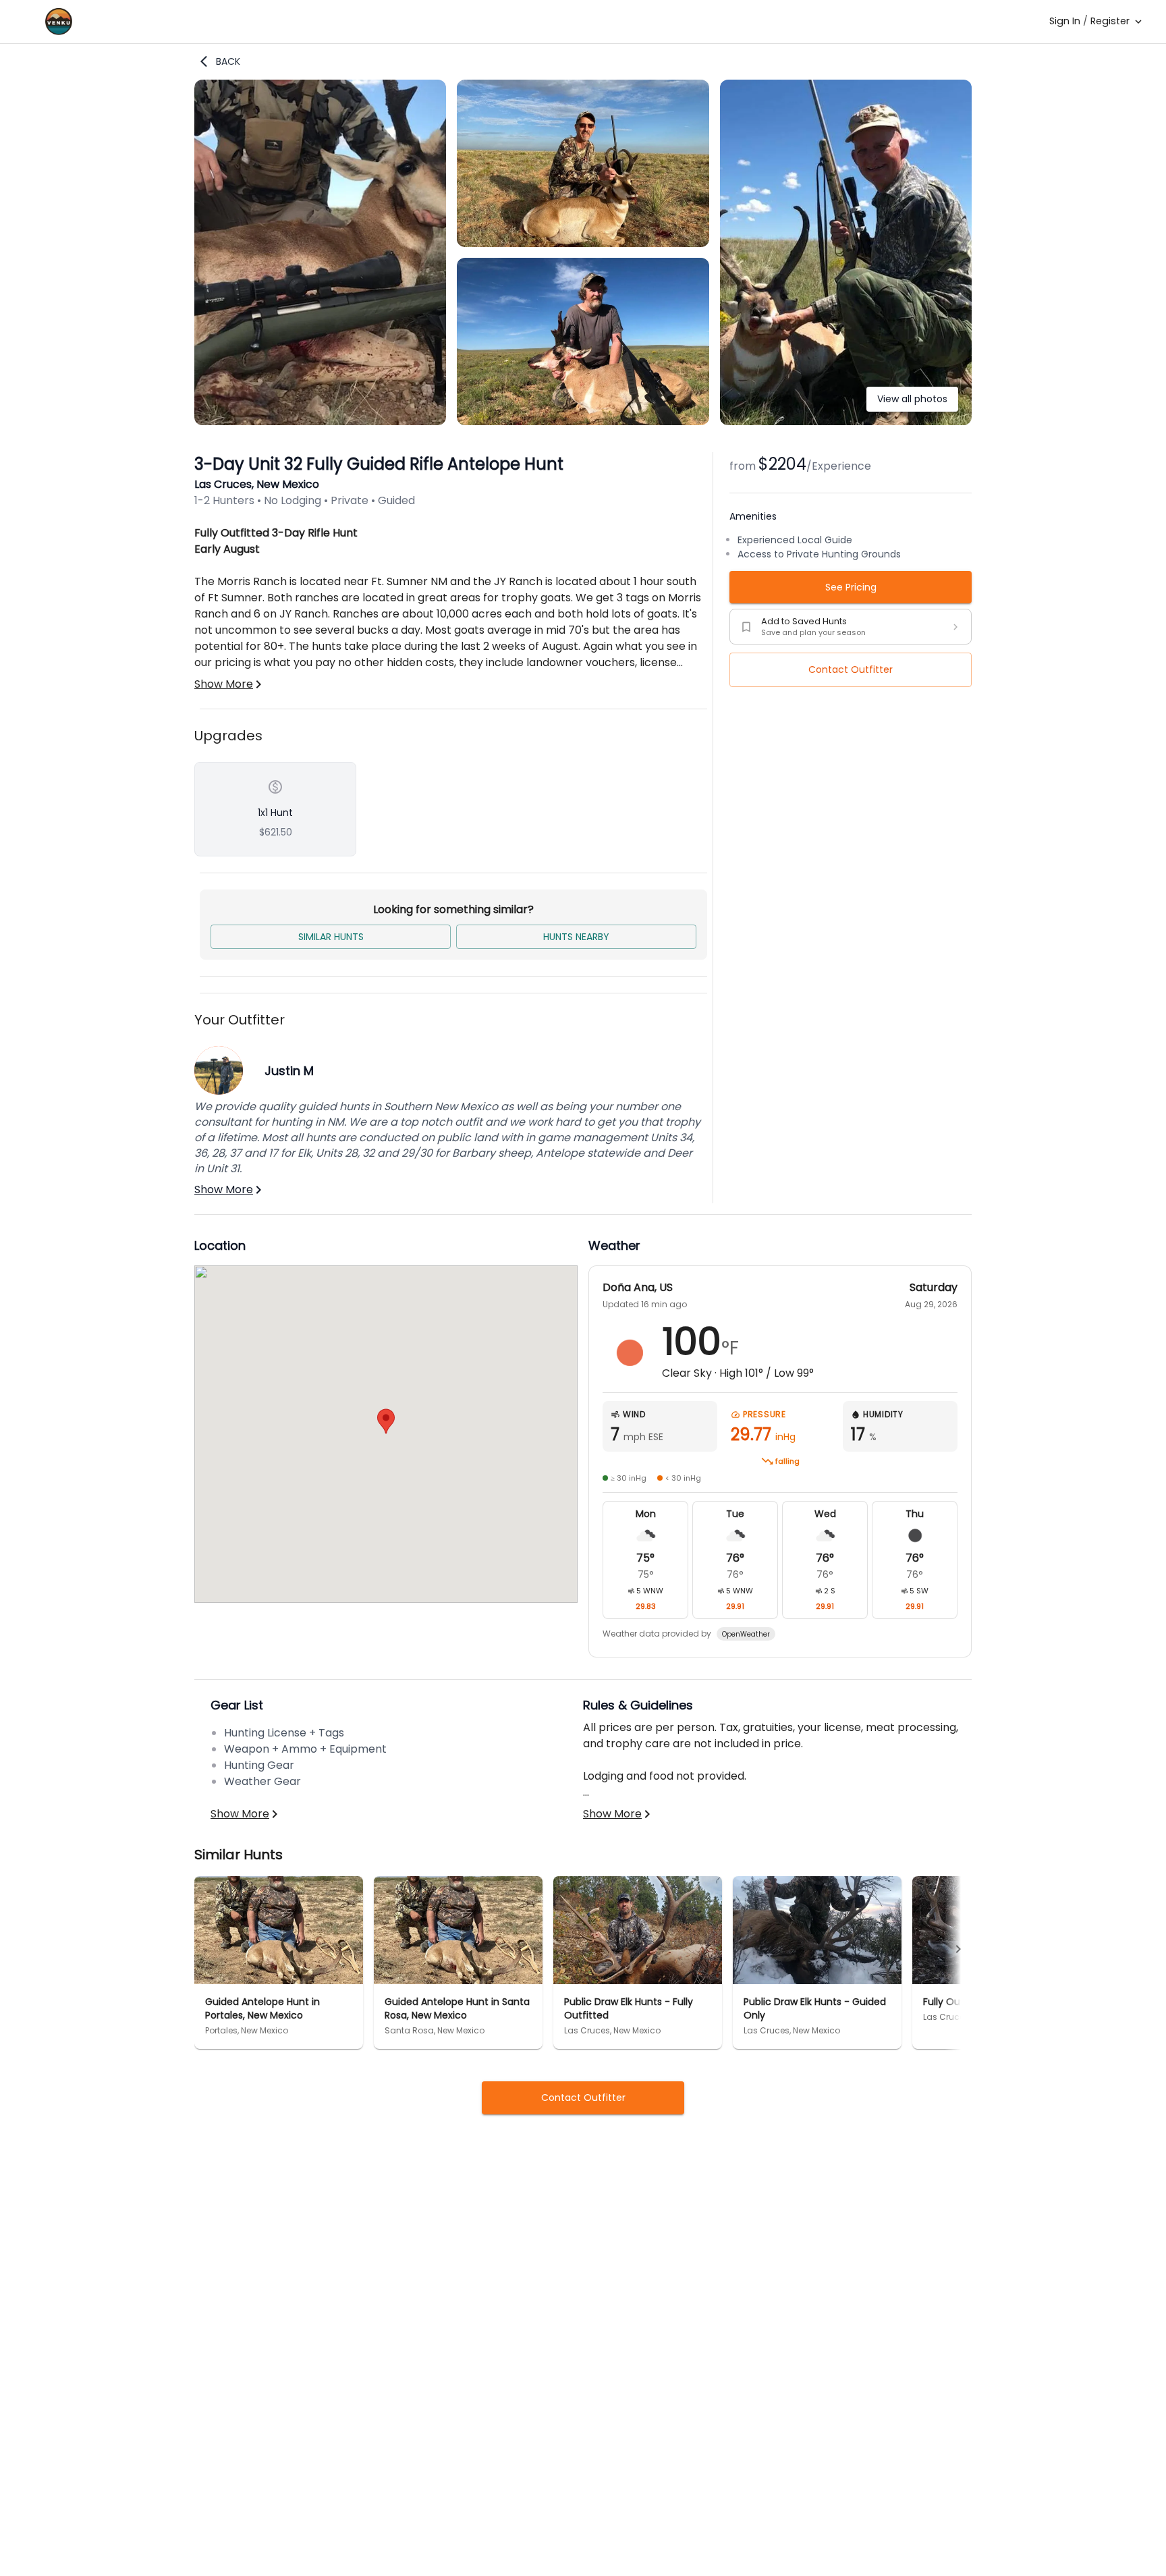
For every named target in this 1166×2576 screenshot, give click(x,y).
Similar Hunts (331, 937)
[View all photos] (846, 421)
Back (228, 61)
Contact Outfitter (851, 669)
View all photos (912, 399)
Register (1110, 21)
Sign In (1065, 21)
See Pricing (851, 587)
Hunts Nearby (576, 937)
